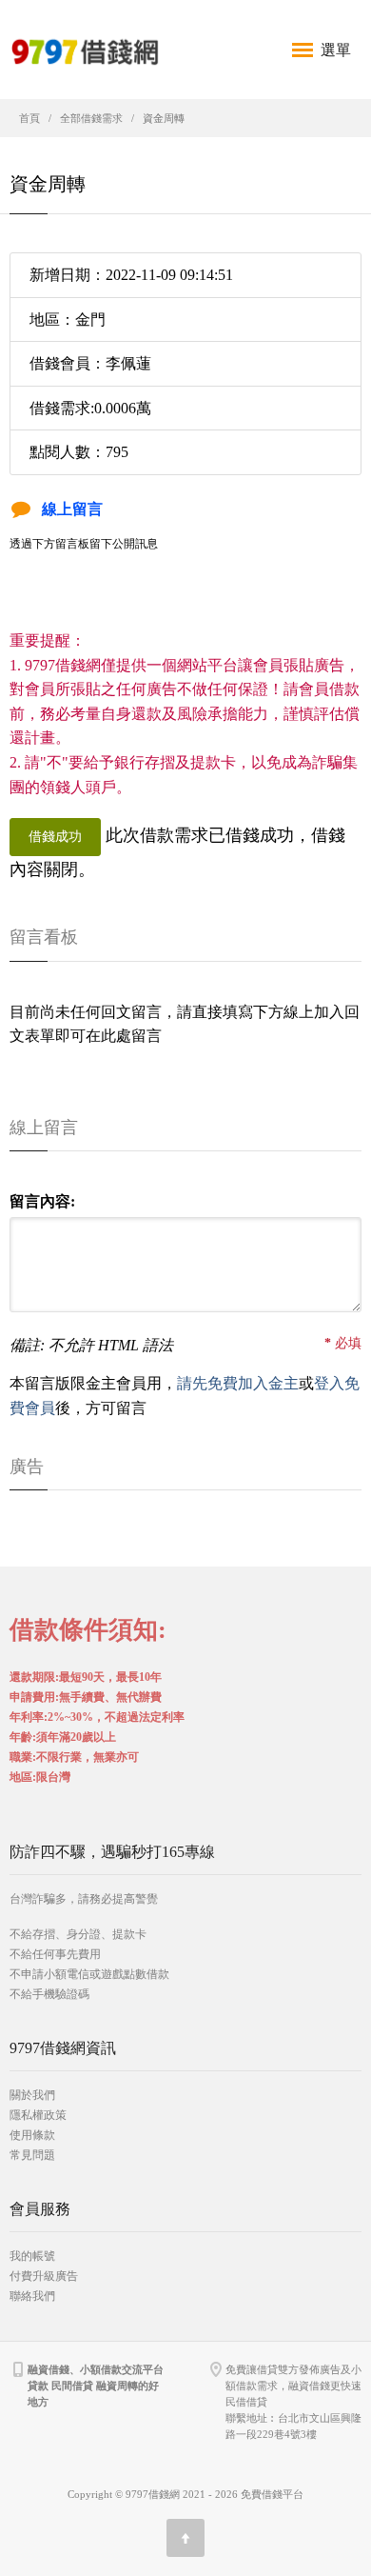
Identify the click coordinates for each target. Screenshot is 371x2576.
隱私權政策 (38, 2115)
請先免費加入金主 (238, 1383)
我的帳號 (32, 2256)
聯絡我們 (32, 2296)
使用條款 (32, 2135)
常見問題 (32, 2155)
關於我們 (32, 2095)
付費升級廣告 (44, 2276)
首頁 (29, 118)
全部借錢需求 (91, 118)
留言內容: (42, 1201)
